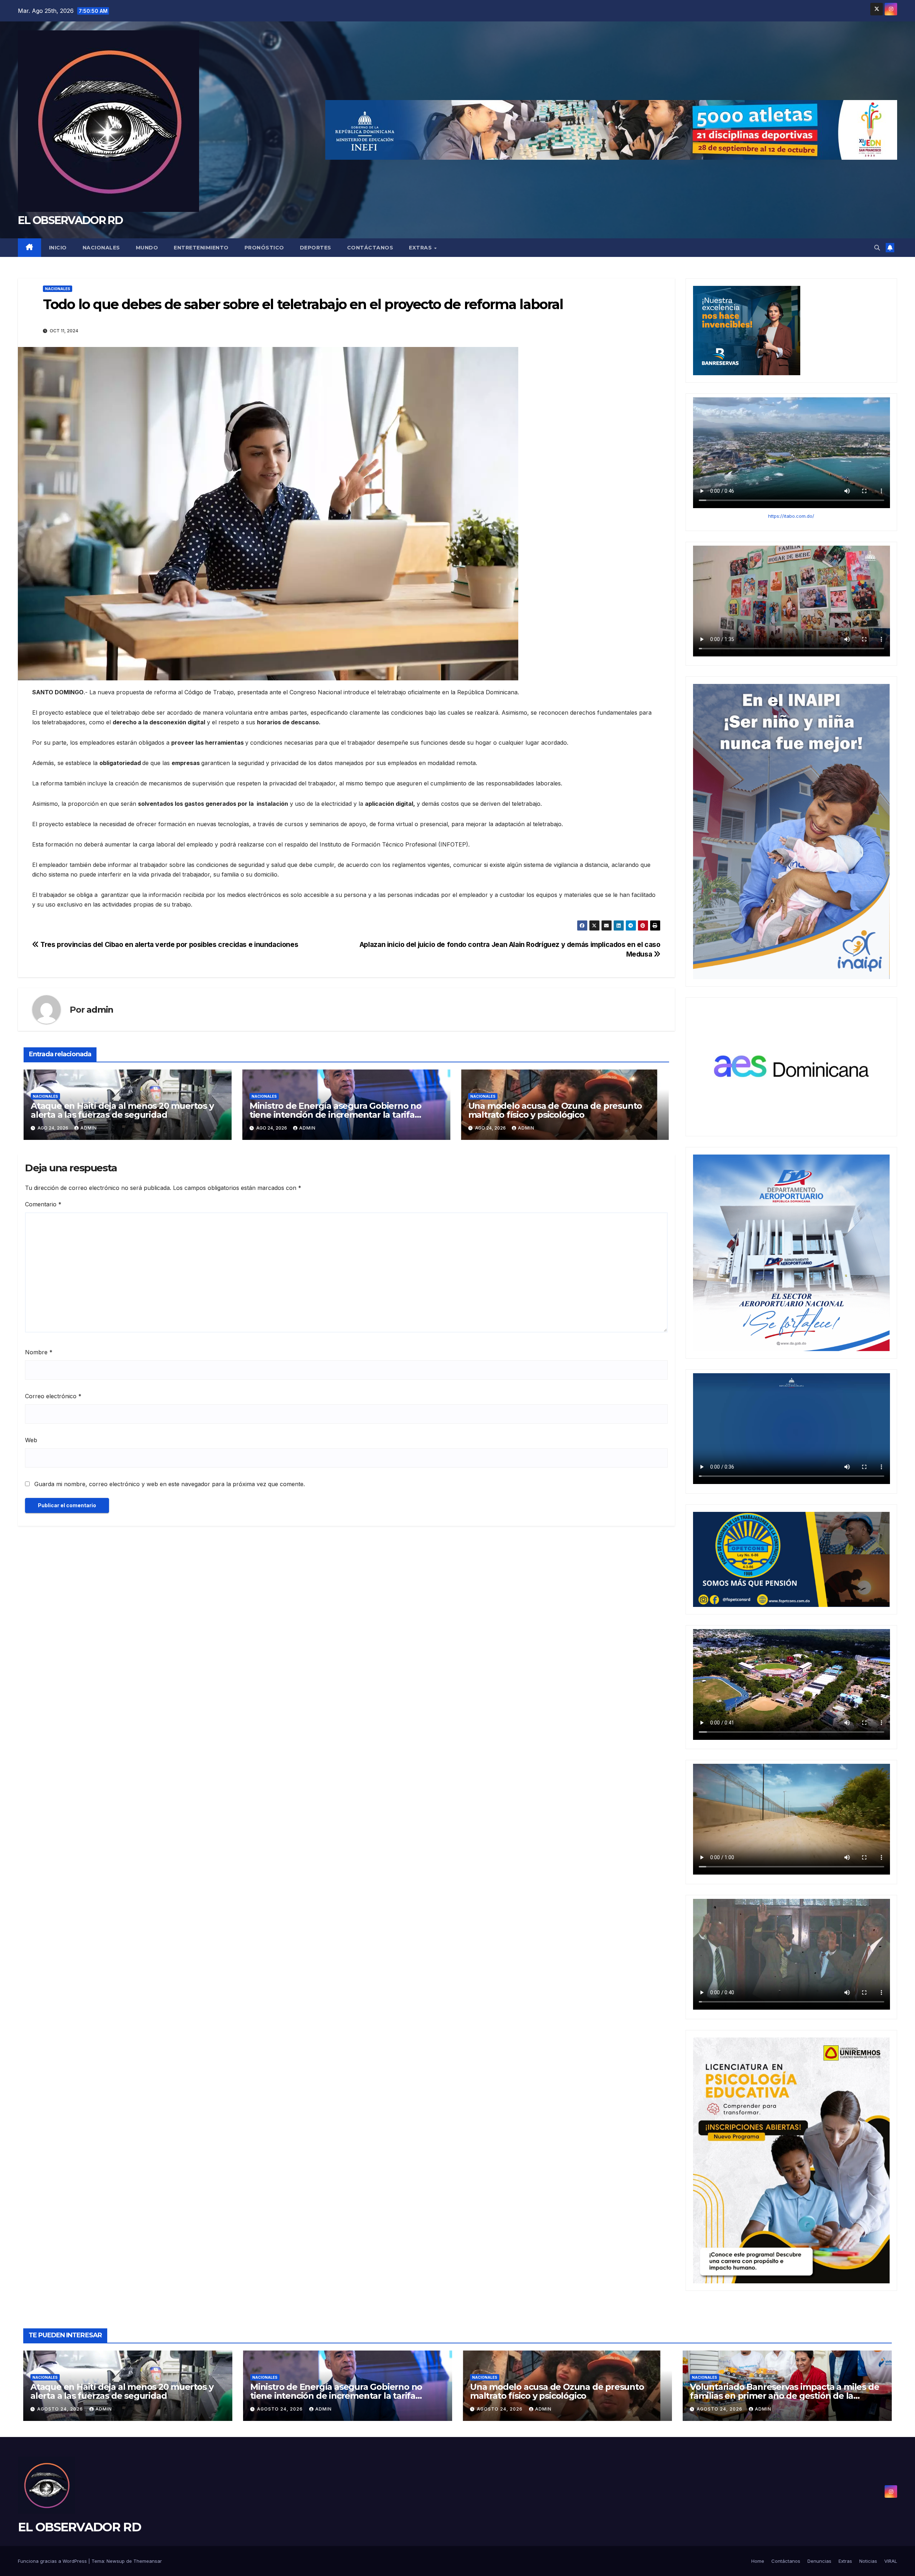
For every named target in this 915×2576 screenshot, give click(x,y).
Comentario (43, 1204)
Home (758, 2561)
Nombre (39, 1352)
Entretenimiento (201, 248)
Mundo (147, 248)
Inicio (58, 248)
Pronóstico (264, 248)
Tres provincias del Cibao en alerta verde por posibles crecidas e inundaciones (169, 944)
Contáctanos (370, 248)
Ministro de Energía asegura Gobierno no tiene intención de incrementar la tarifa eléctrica (335, 1115)
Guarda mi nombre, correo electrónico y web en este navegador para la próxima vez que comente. (170, 1484)
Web (31, 1440)
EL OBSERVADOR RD (70, 220)
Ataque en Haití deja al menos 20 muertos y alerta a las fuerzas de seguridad (122, 1110)
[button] (877, 248)
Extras (421, 248)
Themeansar (148, 2561)
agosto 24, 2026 (61, 2409)
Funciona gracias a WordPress (53, 2561)
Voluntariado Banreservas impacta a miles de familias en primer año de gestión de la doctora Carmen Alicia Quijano (784, 2396)
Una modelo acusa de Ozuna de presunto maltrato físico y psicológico (555, 1110)
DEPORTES (316, 248)
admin (100, 1010)
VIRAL (891, 2561)
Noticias (868, 2561)
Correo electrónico (53, 1396)
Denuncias (819, 2561)
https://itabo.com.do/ (791, 516)
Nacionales (101, 248)
